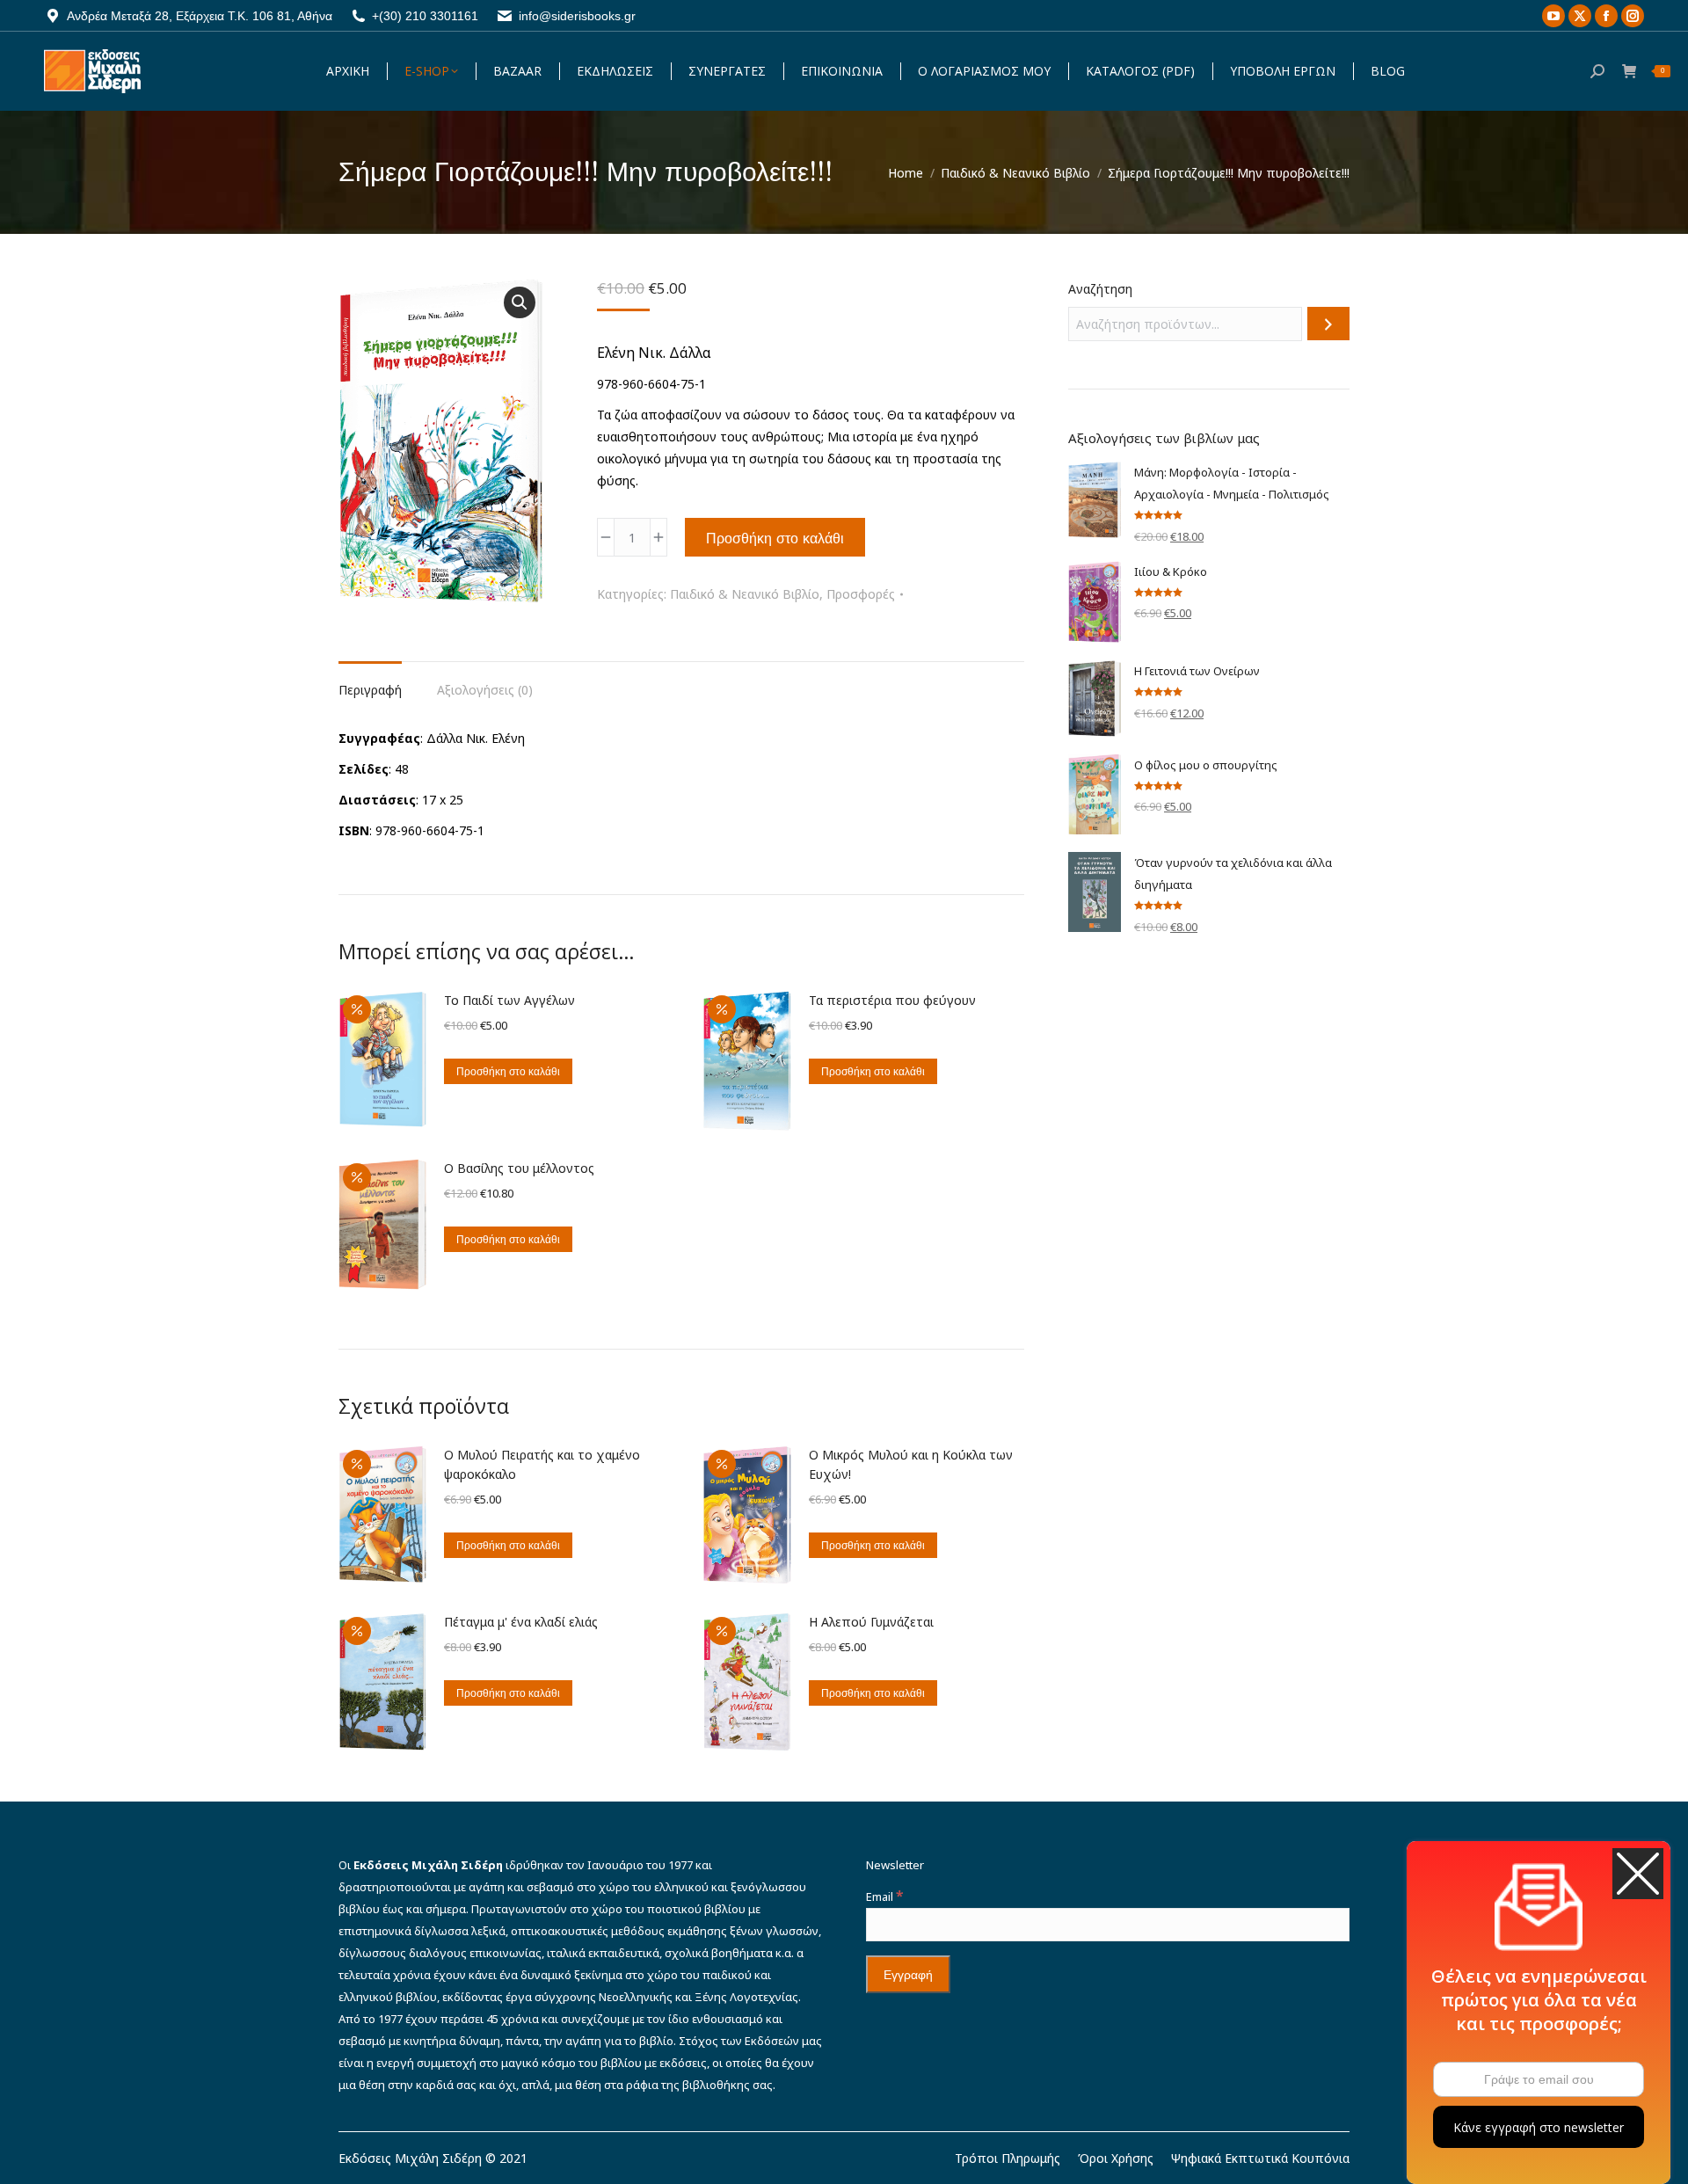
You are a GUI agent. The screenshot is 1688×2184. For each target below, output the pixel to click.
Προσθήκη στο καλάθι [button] (508, 1071)
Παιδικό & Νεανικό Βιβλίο (745, 594)
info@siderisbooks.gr (577, 16)
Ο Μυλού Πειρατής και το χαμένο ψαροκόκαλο (542, 1464)
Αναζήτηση (1100, 289)
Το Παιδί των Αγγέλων (509, 1000)
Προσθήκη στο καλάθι (775, 538)
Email (884, 1896)
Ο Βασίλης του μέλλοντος (519, 1168)
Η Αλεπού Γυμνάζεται (871, 1622)
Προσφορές (861, 594)
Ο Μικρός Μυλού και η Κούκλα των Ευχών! (911, 1464)
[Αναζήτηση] (1328, 324)
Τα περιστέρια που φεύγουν (892, 1000)
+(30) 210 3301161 (425, 16)
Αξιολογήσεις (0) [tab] (485, 690)
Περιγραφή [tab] (370, 690)
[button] (520, 302)
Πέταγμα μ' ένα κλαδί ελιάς (521, 1622)
